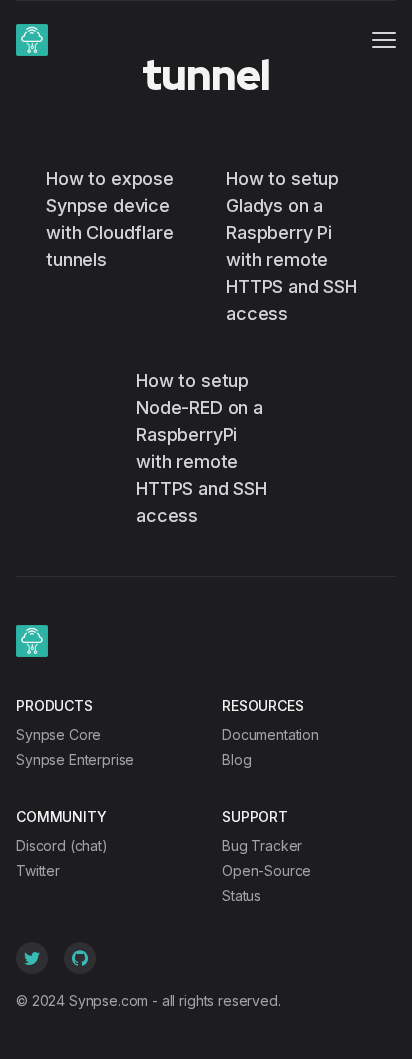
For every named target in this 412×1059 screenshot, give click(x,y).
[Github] (80, 958)
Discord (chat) (62, 845)
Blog (236, 759)
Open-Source (266, 870)
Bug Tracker (262, 845)
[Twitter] (32, 958)
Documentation (270, 734)
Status (241, 895)
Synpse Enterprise (75, 759)
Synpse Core (58, 734)
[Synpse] (32, 40)
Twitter (38, 870)
